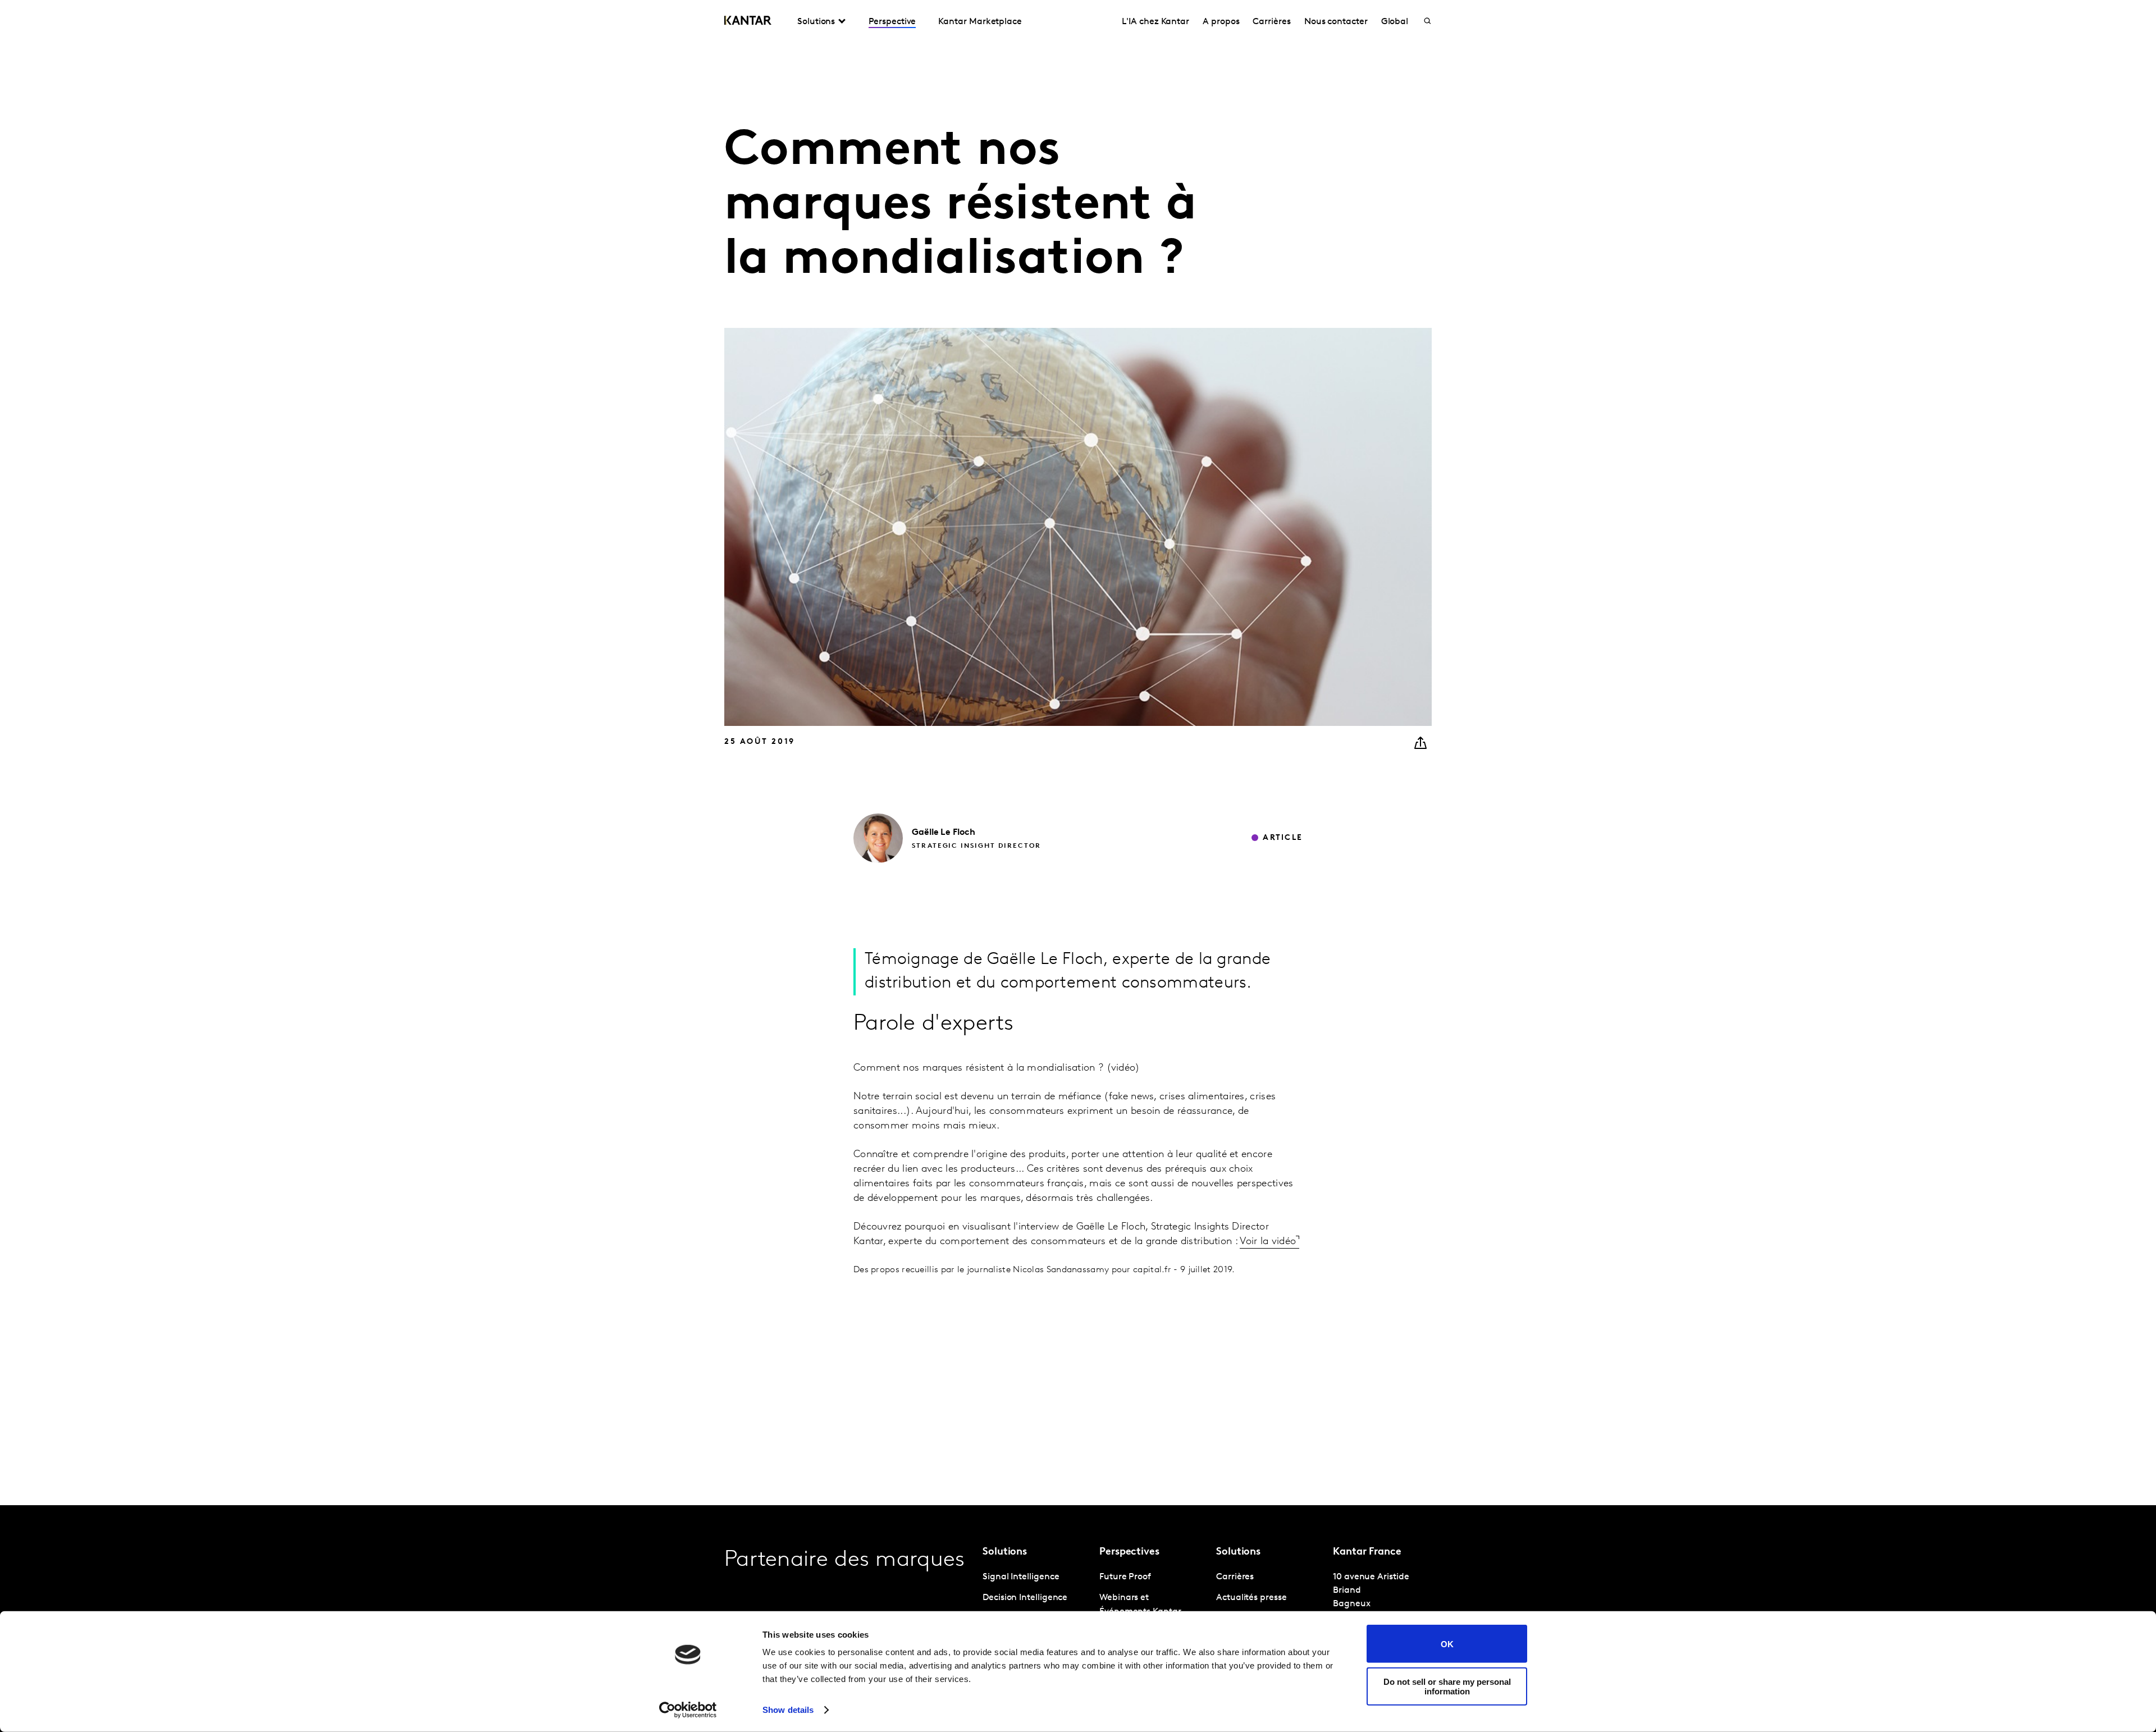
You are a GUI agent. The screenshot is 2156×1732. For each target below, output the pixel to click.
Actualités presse (1251, 1598)
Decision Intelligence (1025, 1598)
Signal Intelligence (1021, 1577)
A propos (1221, 22)
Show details (788, 1710)
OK (1447, 1644)
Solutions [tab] (816, 22)
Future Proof (1125, 1577)
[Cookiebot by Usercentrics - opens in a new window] (688, 1710)
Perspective (892, 22)
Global (1395, 22)
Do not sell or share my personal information (1447, 1686)
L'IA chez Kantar (1155, 22)
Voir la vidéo (1268, 1242)
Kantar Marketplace (980, 22)
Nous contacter (1336, 22)
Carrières (1271, 22)
